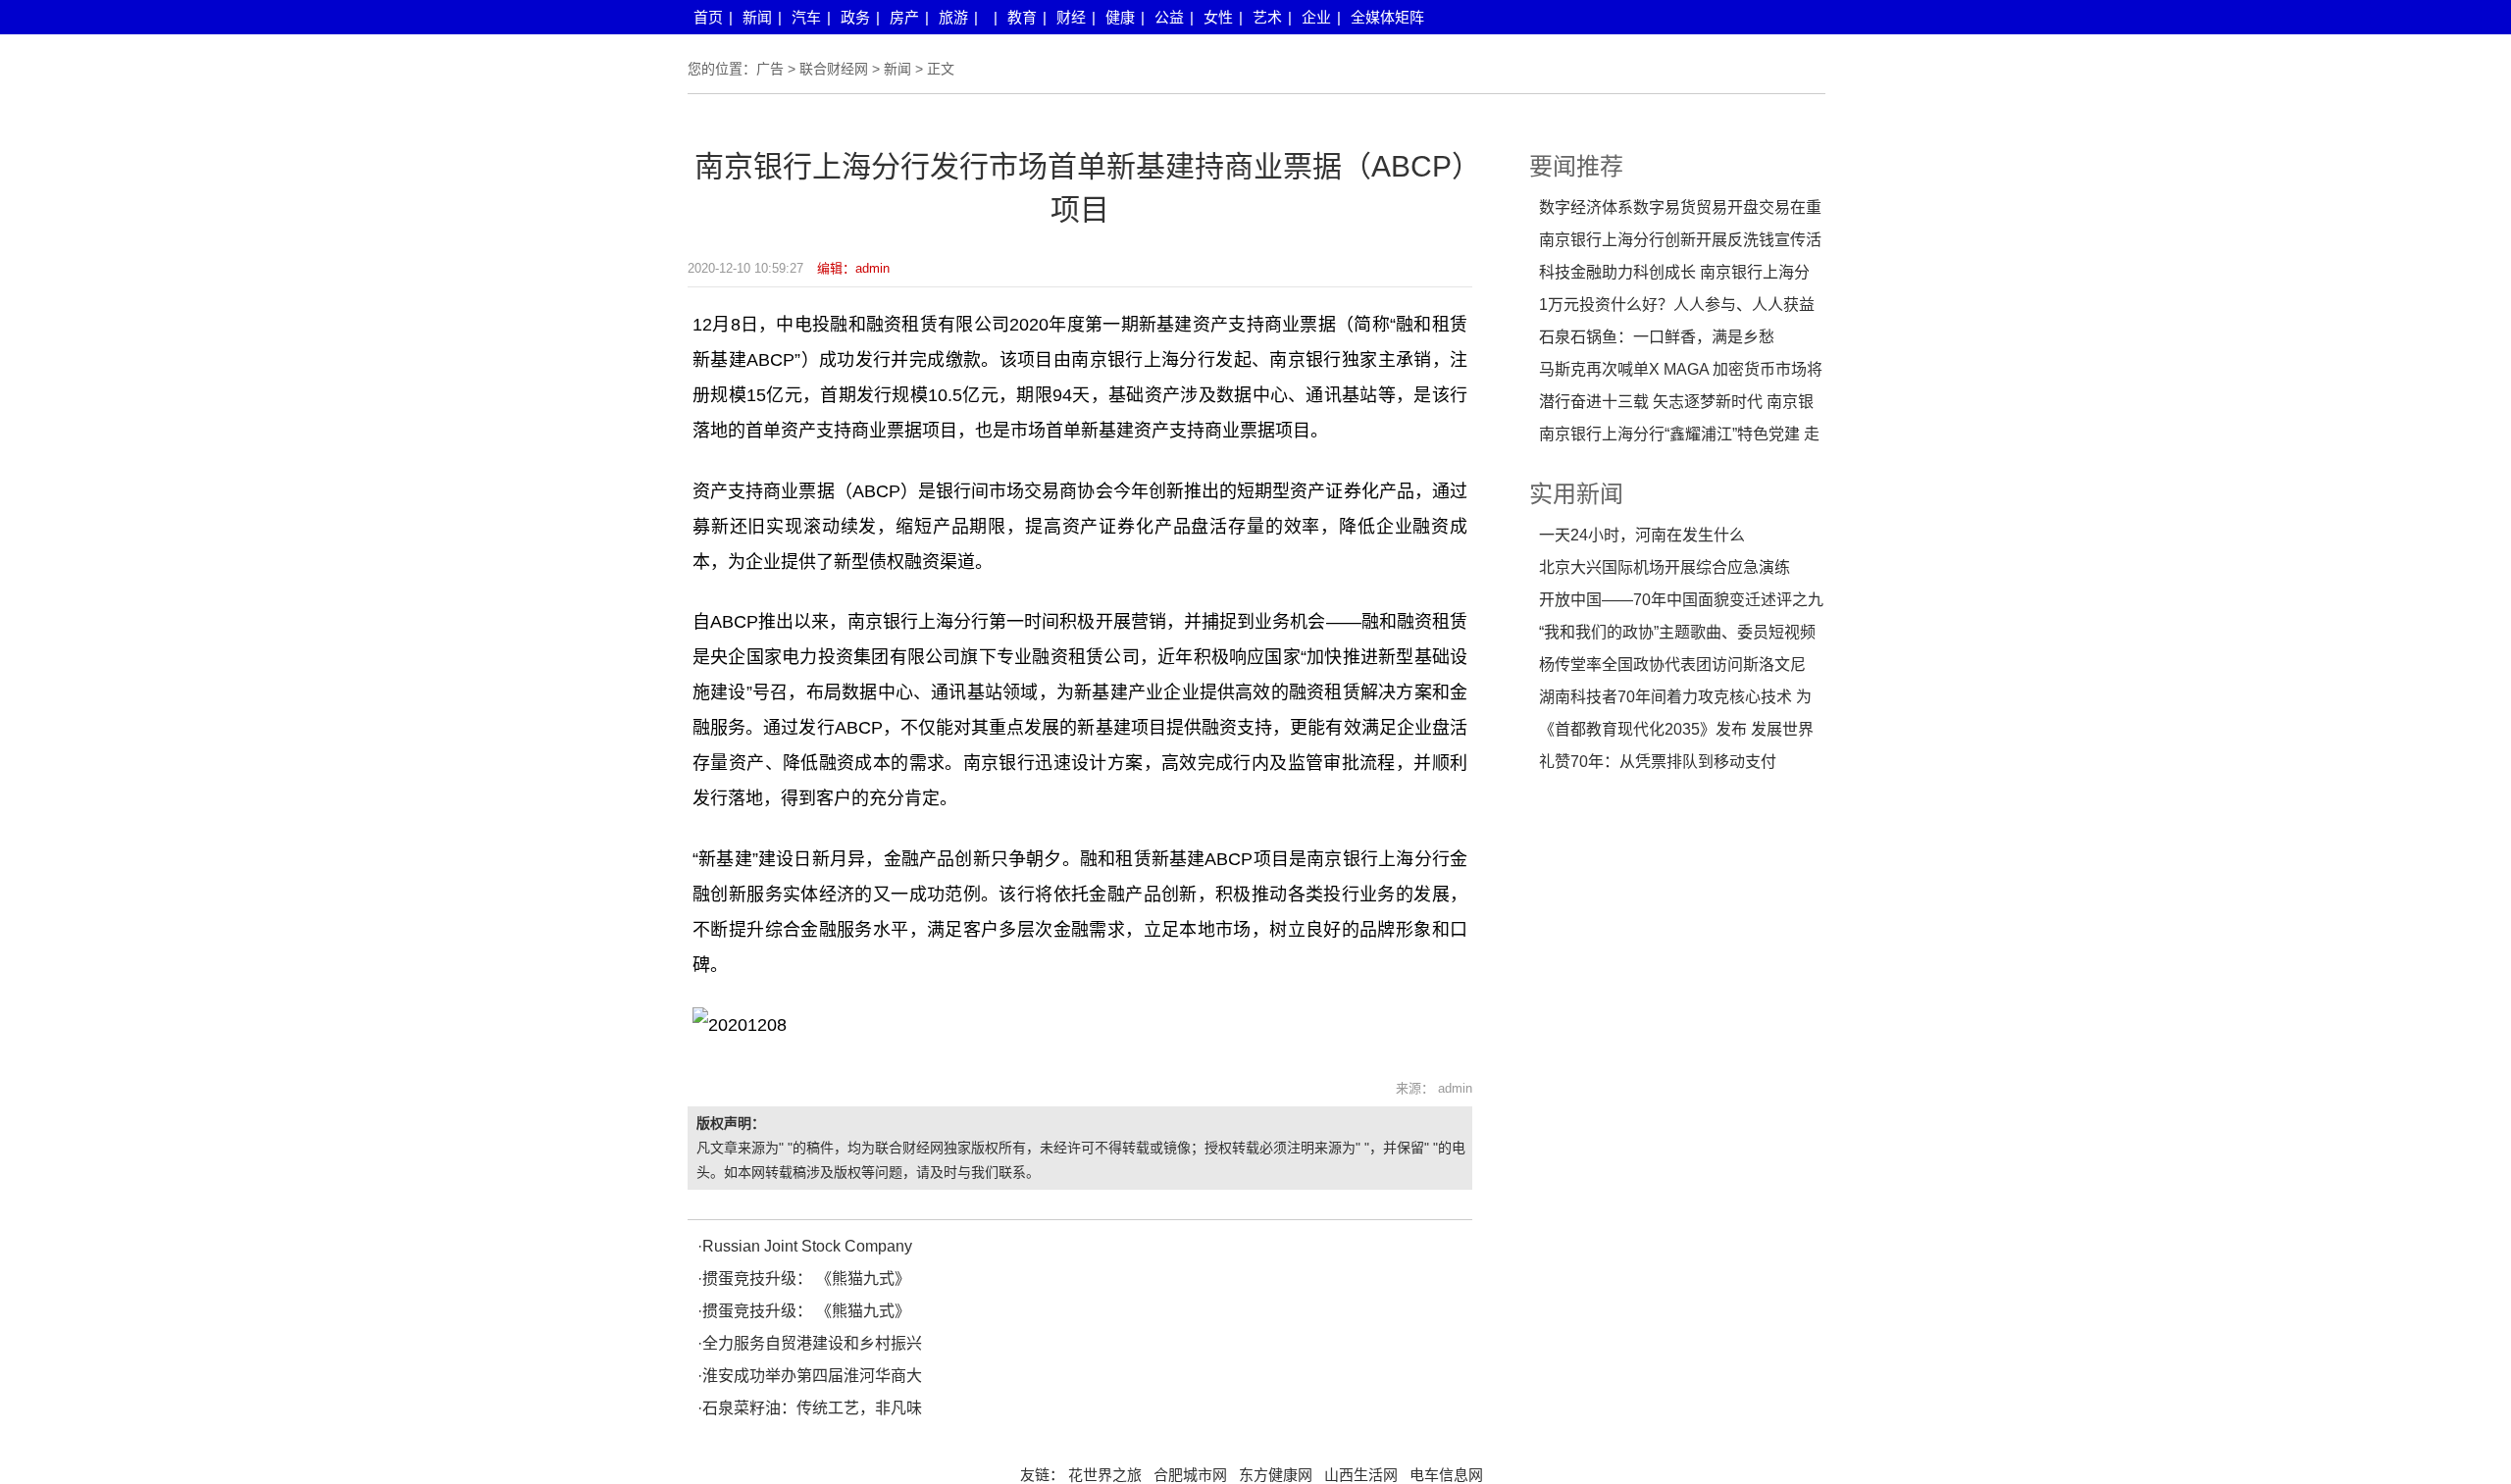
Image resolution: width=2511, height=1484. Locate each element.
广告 (770, 69)
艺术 (1267, 17)
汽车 (806, 17)
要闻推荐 (1576, 166)
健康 (1120, 17)
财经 (1071, 17)
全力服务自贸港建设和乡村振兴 (812, 1343)
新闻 (757, 17)
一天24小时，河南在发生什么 (1642, 535)
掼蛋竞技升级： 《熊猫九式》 (806, 1279)
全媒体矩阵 (1387, 17)
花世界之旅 (1105, 1475)
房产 (904, 17)
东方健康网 (1276, 1475)
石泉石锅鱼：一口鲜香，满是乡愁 (1657, 337)
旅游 (953, 17)
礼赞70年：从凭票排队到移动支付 (1658, 762)
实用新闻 (1576, 494)
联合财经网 (834, 69)
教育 (1022, 17)
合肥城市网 (1190, 1475)
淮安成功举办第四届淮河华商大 (812, 1376)
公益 (1169, 17)
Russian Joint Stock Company (807, 1246)
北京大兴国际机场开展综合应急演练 (1665, 567)
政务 (855, 17)
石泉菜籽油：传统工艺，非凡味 (812, 1408)
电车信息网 (1446, 1475)
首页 (708, 17)
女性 (1218, 17)
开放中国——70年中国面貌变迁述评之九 (1681, 600)
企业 (1316, 17)
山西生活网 (1361, 1475)
